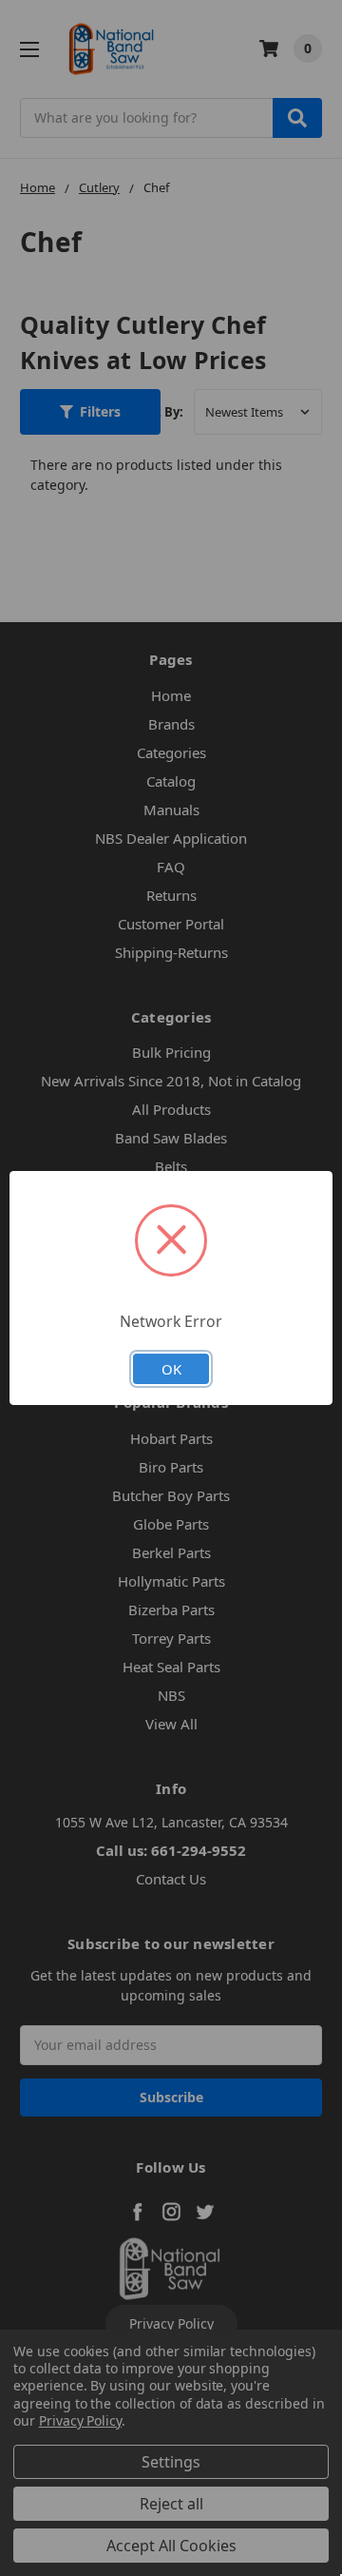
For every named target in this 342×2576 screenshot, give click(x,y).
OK (171, 1369)
